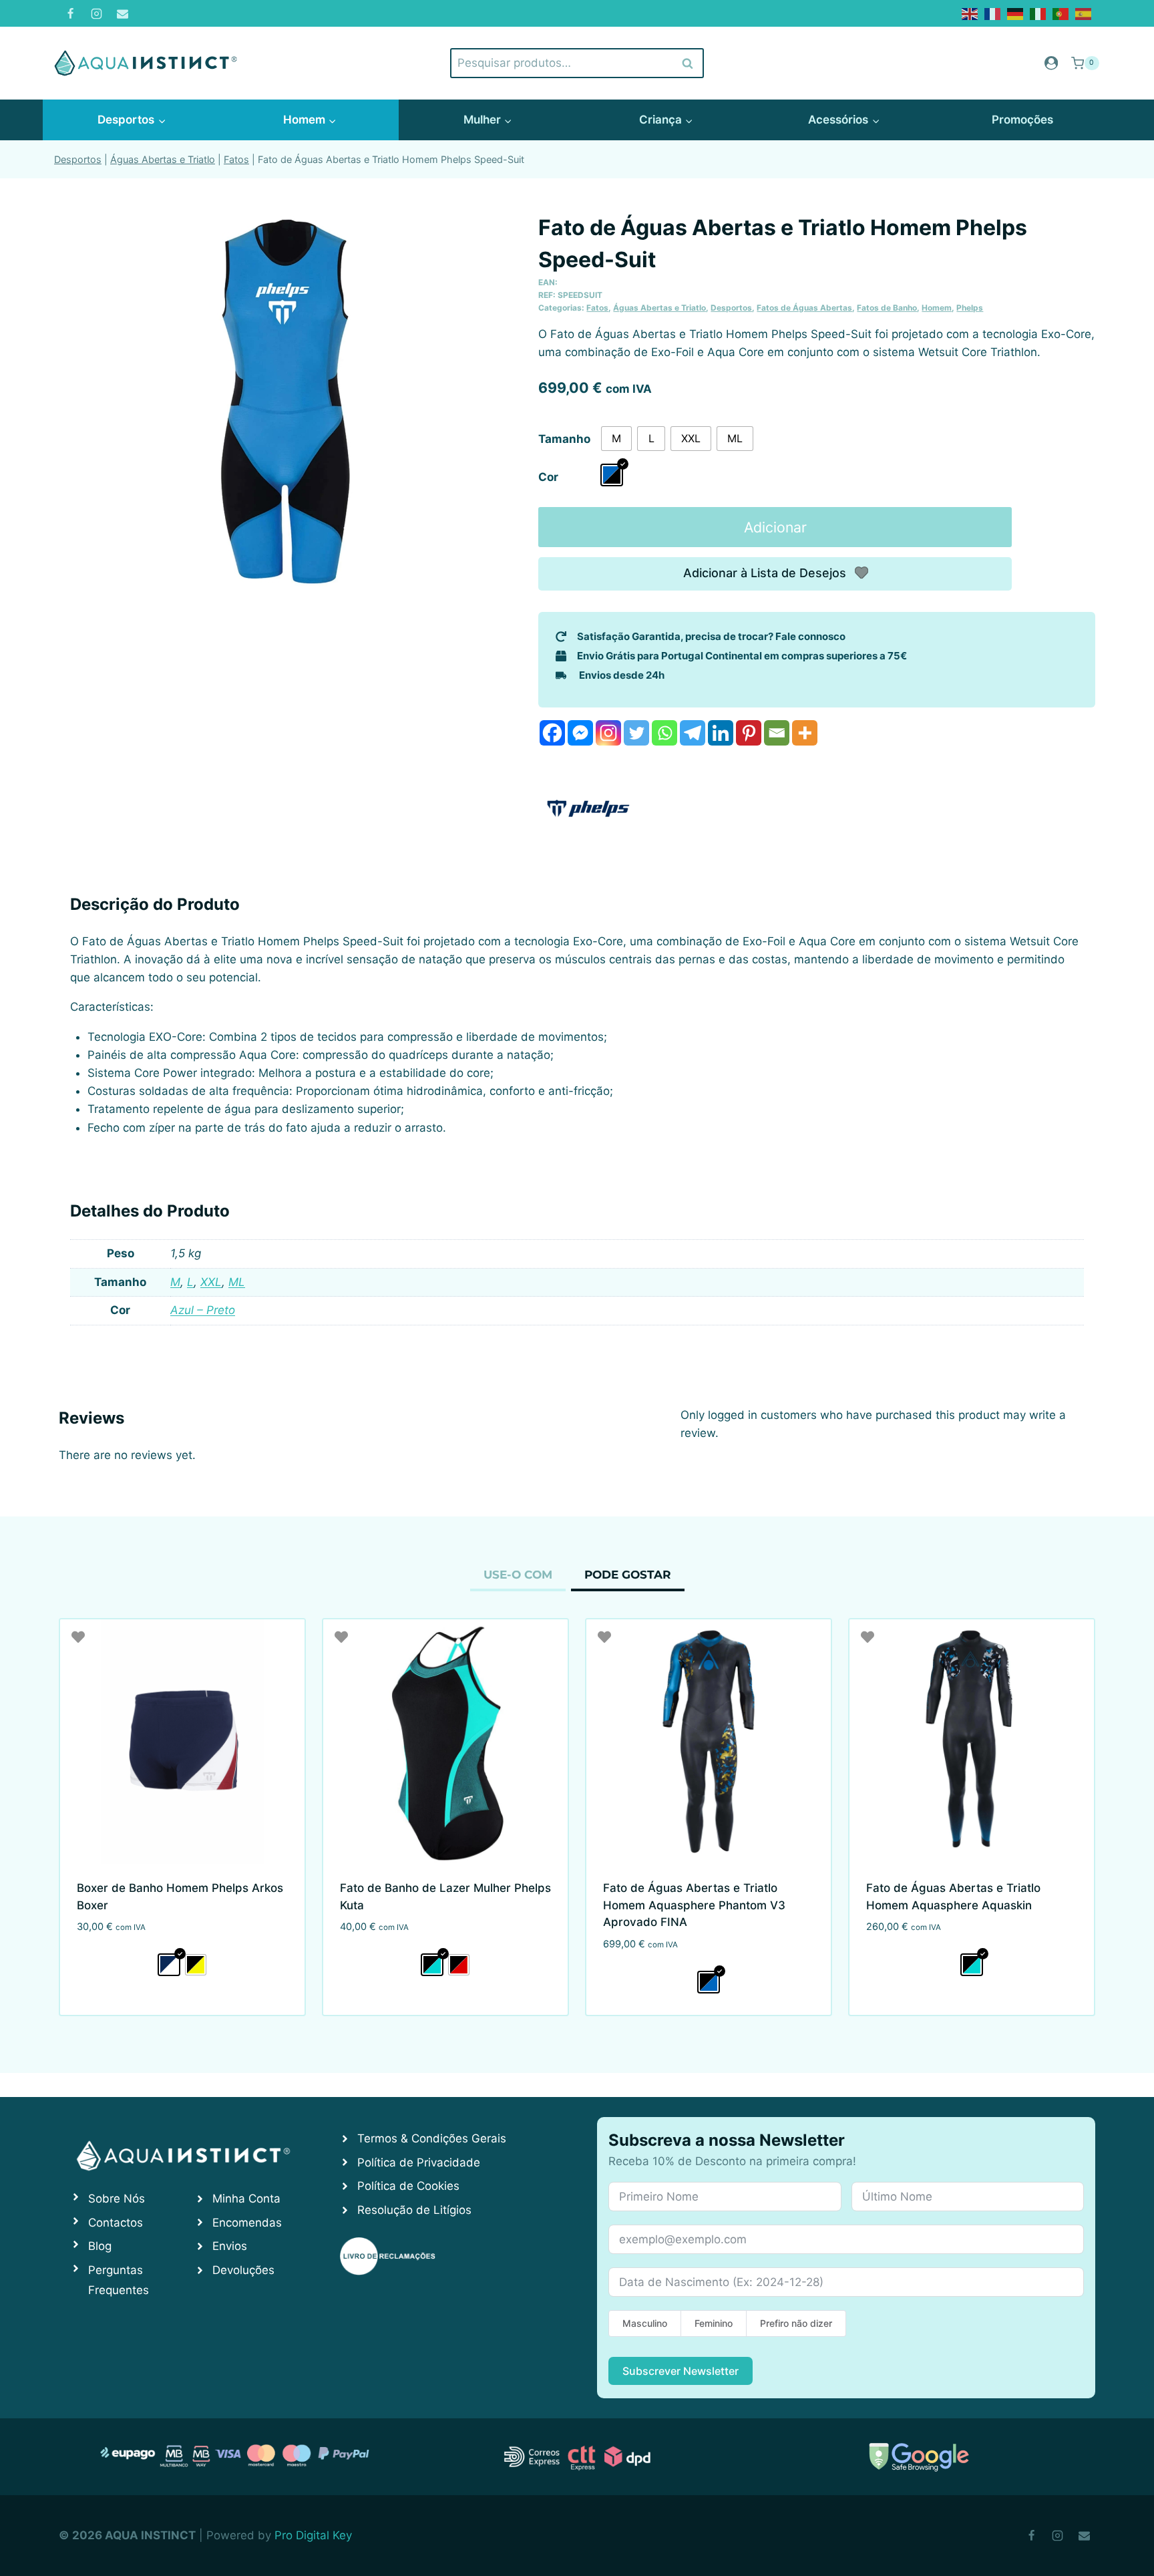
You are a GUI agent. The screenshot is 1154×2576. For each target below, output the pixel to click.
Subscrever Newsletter (681, 2371)
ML (237, 1282)
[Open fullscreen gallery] (498, 589)
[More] (805, 733)
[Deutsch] (1016, 13)
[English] (970, 13)
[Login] (1051, 63)
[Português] (1061, 13)
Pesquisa (688, 63)
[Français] (993, 13)
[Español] (1084, 13)
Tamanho (564, 439)
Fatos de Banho (887, 308)
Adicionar (775, 527)
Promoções (1022, 120)
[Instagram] (96, 13)
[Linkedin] (721, 733)
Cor (548, 477)
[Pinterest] (749, 733)
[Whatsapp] (664, 733)
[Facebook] (70, 13)
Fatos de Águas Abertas (804, 308)
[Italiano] (1038, 13)
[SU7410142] (285, 401)
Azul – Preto (203, 1310)
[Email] (122, 13)
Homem (937, 308)
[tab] (285, 588)
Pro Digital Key (313, 2535)
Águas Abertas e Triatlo (163, 159)
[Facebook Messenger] (580, 733)
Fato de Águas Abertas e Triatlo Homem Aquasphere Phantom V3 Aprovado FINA (694, 1905)
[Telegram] (693, 733)
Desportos (78, 159)
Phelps (970, 308)
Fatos (236, 159)
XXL (211, 1282)
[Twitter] (636, 733)
